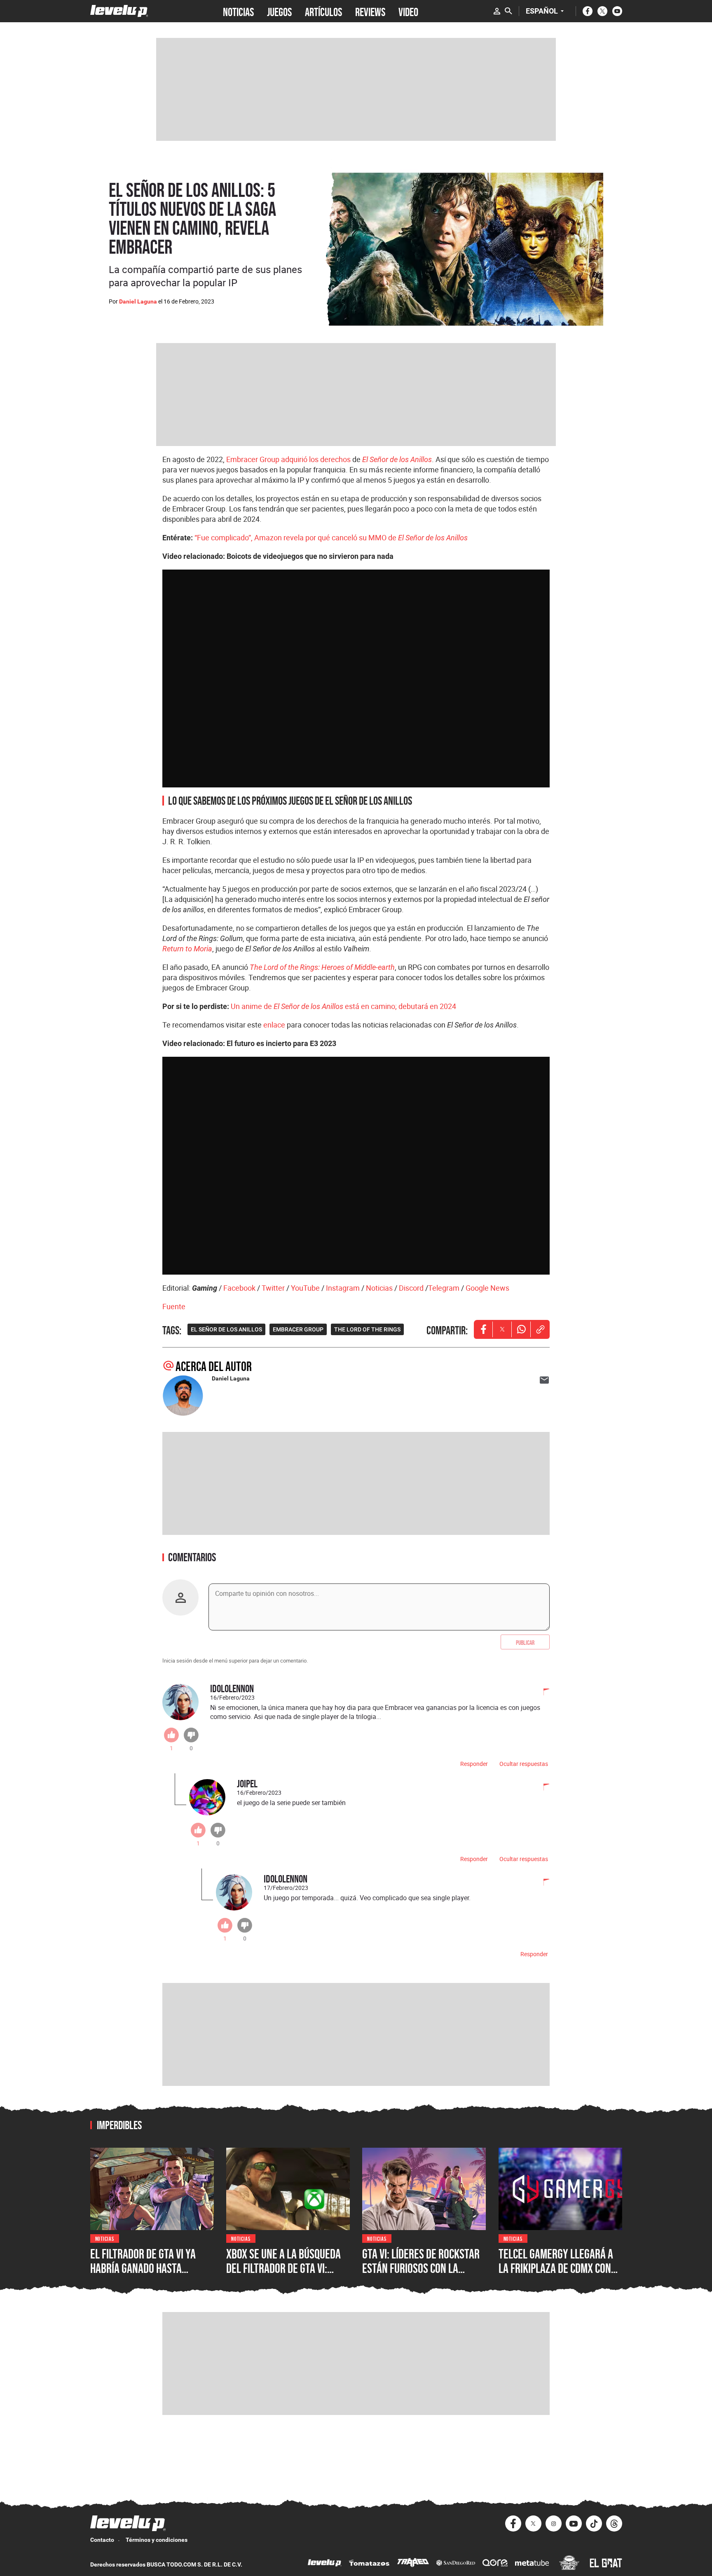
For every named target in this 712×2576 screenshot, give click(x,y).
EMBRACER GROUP (298, 1329)
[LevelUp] (325, 2564)
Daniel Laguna (138, 301)
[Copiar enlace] (540, 1329)
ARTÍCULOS (323, 11)
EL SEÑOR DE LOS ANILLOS (226, 1329)
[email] (544, 1380)
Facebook (239, 1288)
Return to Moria (187, 949)
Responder (474, 1764)
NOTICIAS (238, 11)
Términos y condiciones (157, 2540)
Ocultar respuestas (524, 1764)
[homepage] (119, 11)
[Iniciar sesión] (497, 11)
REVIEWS (370, 11)
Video (408, 11)
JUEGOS (279, 11)
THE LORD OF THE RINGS (367, 1329)
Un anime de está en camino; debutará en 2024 (343, 1006)
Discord (411, 1288)
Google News (487, 1288)
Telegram (444, 1288)
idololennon (232, 1688)
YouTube (305, 1288)
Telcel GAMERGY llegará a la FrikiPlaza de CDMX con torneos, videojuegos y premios (556, 2276)
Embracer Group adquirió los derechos (288, 459)
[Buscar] (508, 11)
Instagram (343, 1288)
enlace (274, 1025)
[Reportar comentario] (542, 1693)
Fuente (174, 1306)
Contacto (102, 2540)
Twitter (273, 1288)
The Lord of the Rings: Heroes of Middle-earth (322, 967)
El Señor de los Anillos (397, 459)
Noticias (379, 1288)
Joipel (247, 1783)
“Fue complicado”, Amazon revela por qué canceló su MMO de (331, 537)
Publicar (525, 1642)
